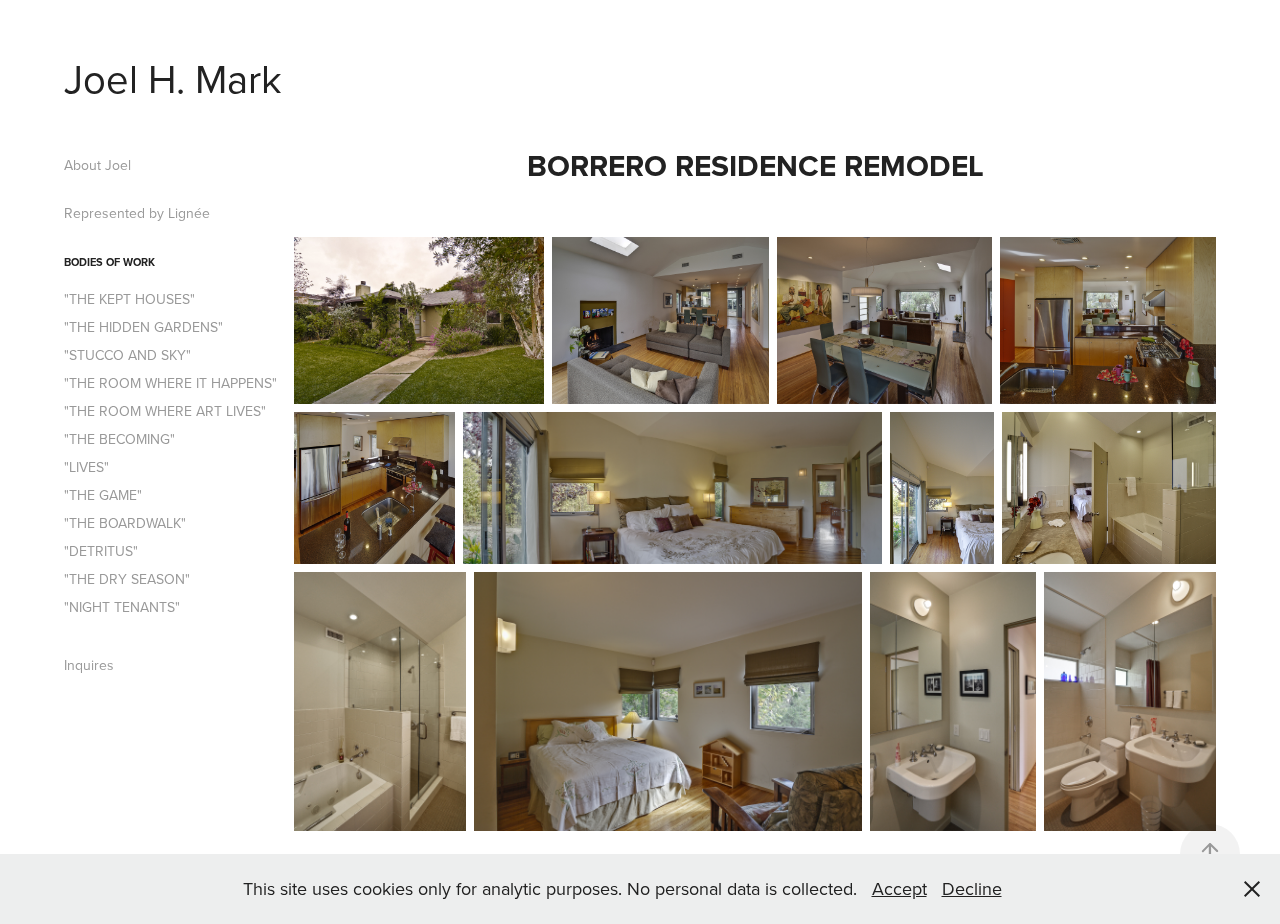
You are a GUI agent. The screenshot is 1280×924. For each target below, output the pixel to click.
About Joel (97, 165)
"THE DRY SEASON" (127, 579)
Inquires (89, 665)
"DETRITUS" (101, 551)
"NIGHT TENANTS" (122, 607)
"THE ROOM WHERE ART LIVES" (165, 411)
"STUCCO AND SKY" (127, 355)
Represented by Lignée (137, 213)
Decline (972, 888)
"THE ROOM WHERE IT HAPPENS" (170, 383)
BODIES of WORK (109, 262)
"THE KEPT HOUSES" (129, 299)
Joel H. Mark (173, 78)
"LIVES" (86, 467)
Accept (899, 888)
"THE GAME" (103, 495)
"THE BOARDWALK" (125, 523)
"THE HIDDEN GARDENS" (143, 327)
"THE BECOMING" (119, 439)
